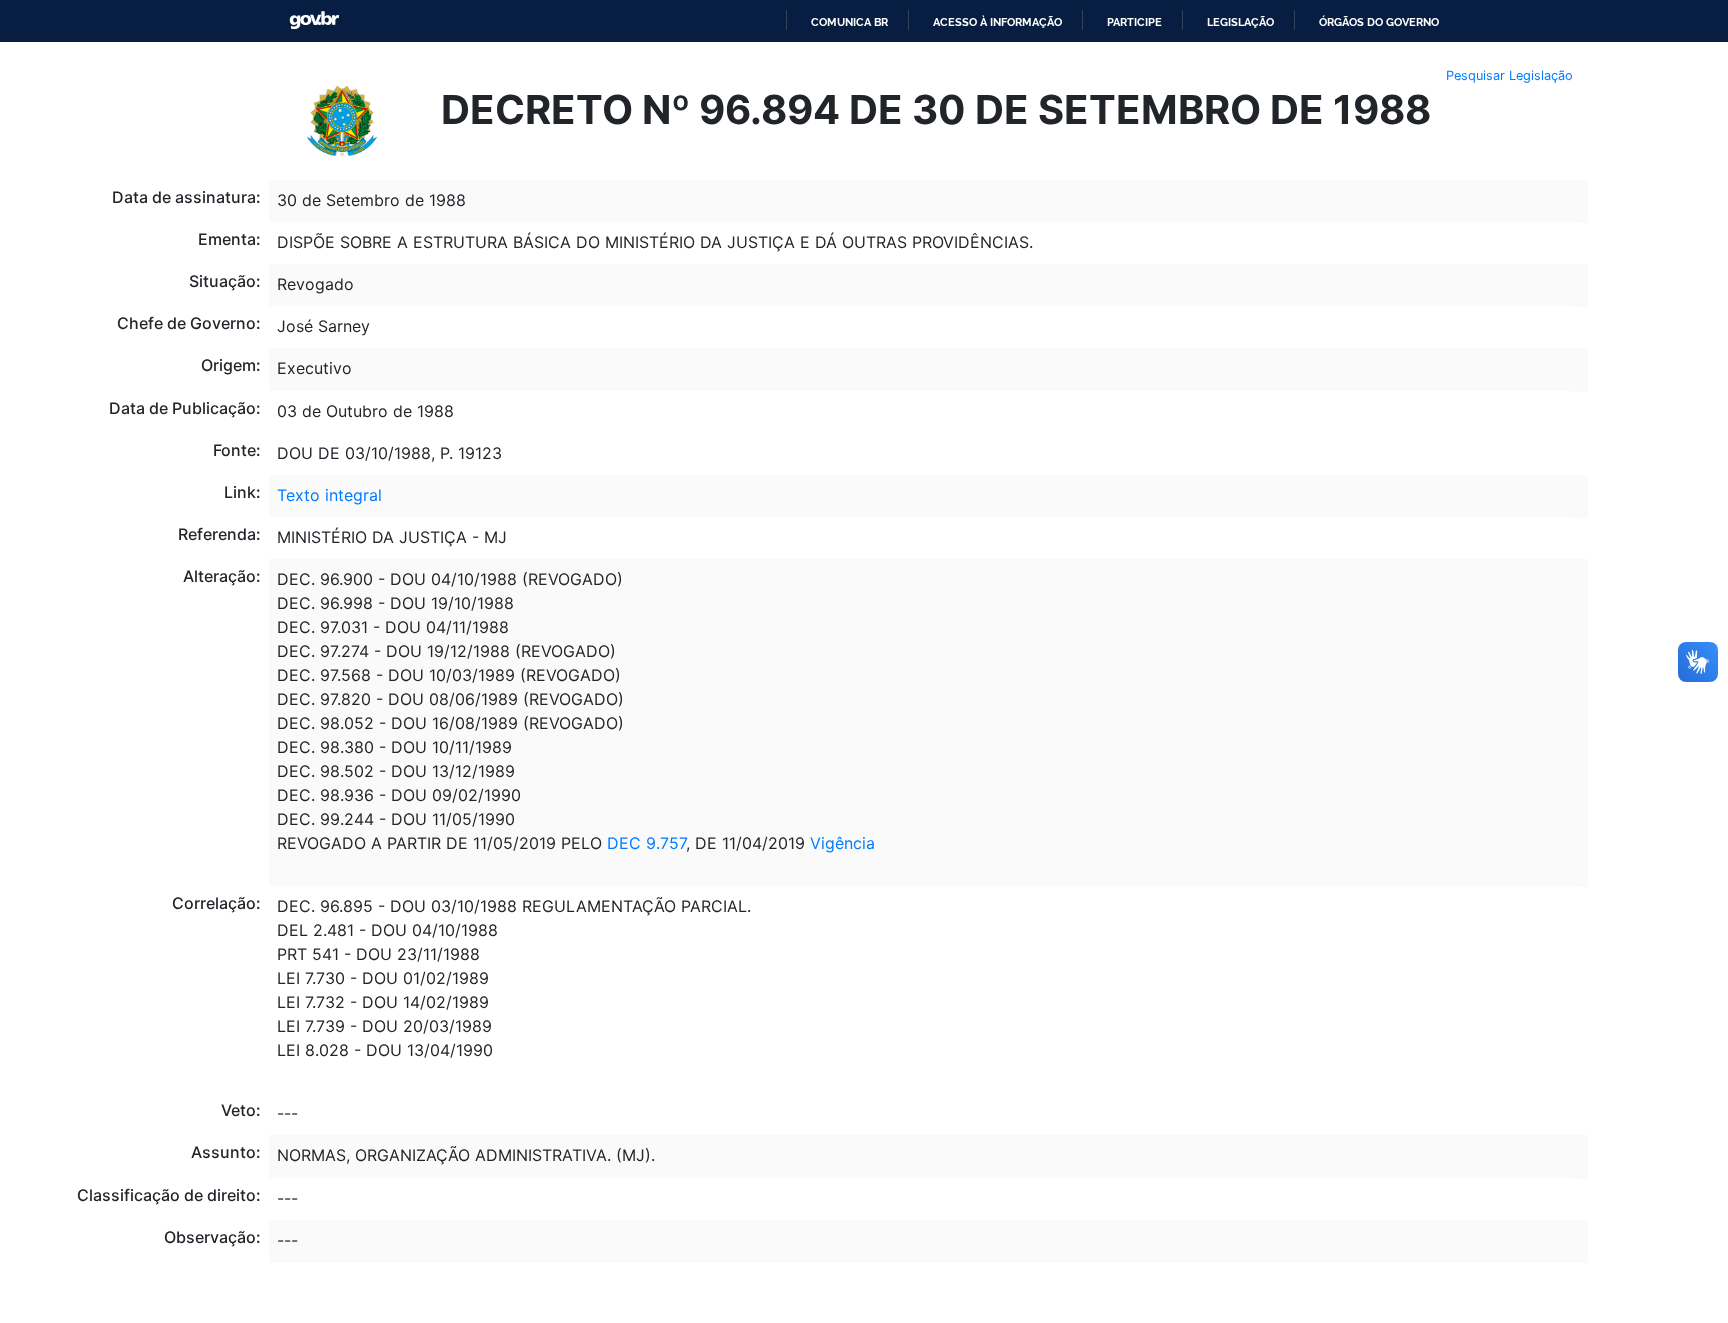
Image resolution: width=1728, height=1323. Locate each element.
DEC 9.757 (644, 843)
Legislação (1240, 22)
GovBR (314, 20)
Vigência (842, 843)
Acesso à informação (997, 22)
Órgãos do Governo (1379, 22)
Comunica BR (849, 22)
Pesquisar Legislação (1509, 75)
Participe (1134, 22)
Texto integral (329, 495)
